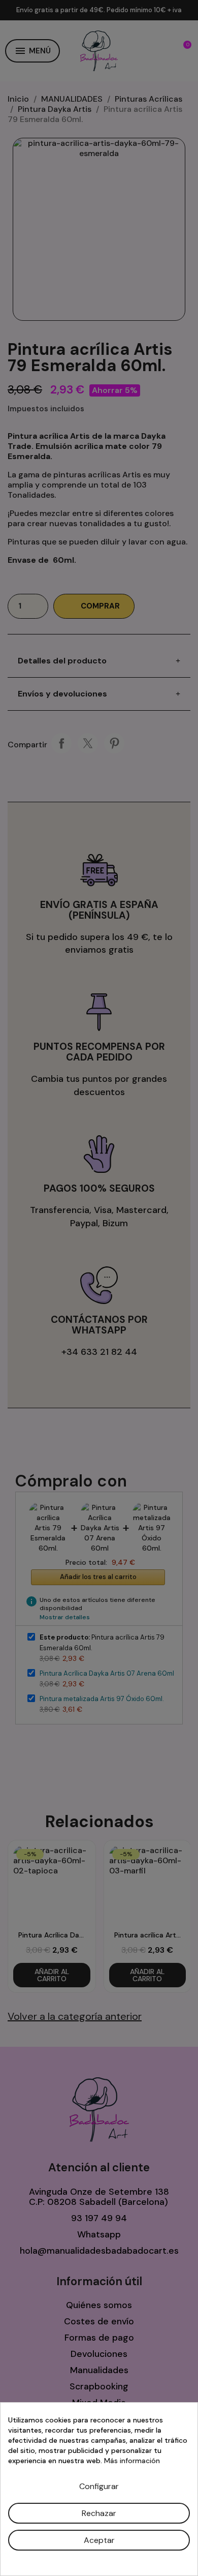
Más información (132, 2461)
